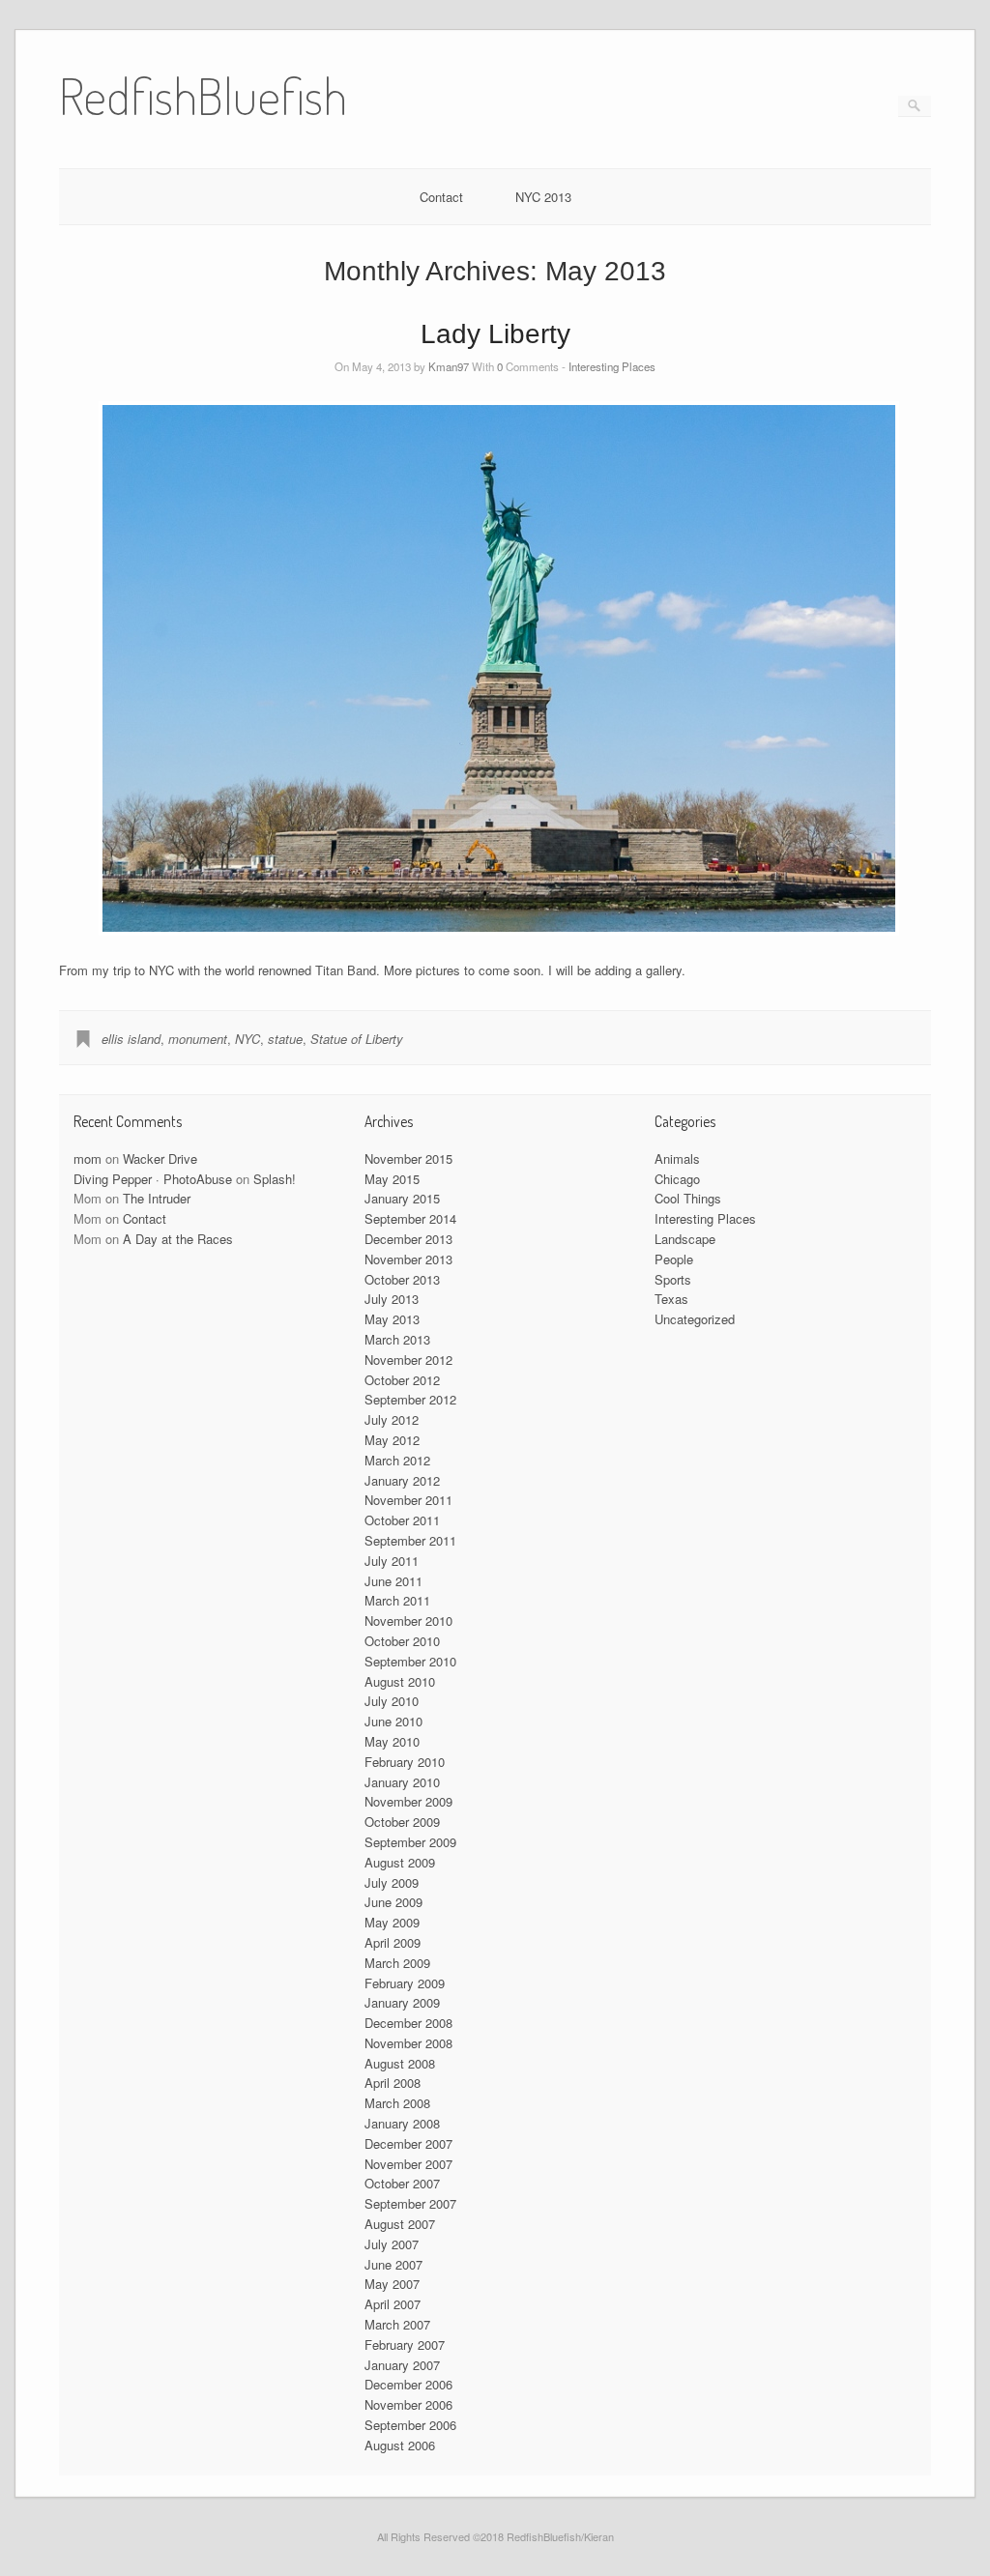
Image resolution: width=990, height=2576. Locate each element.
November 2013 (408, 1259)
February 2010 (405, 1762)
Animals (677, 1158)
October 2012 (402, 1380)
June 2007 (393, 2264)
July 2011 (392, 1561)
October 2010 (402, 1641)
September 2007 (410, 2203)
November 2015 (408, 1158)
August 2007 (400, 2224)
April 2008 (393, 2083)
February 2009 (405, 1983)
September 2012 (410, 1399)
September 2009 (410, 1842)
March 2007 (397, 2324)
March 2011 (397, 1600)
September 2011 (410, 1540)
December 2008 (408, 2023)
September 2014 (410, 1218)
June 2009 (393, 1902)
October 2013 (402, 1279)
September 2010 (410, 1661)
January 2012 (402, 1480)
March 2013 (397, 1339)
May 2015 (392, 1179)
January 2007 (402, 2365)
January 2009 (402, 2002)
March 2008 (397, 2103)
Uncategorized (695, 1319)
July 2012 (392, 1419)
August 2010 (400, 1681)
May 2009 (392, 1922)
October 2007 (402, 2183)
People (674, 1259)
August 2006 (400, 2445)
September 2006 (410, 2425)
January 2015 (402, 1198)
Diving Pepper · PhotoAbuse (153, 1179)
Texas (671, 1299)
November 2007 (408, 2164)
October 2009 (402, 1822)
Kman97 (449, 366)
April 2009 (393, 1942)
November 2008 (408, 2043)
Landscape (685, 1239)
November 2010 (408, 1621)
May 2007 (392, 2284)
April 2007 (393, 2304)
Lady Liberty (495, 334)
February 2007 (405, 2344)
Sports (673, 1279)
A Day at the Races (178, 1239)
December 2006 (408, 2384)
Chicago (677, 1179)
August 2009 (400, 1862)
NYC (247, 1039)
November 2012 (408, 1360)
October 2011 (402, 1520)
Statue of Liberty (357, 1039)
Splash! (275, 1179)
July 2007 (392, 2244)
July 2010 (392, 1701)
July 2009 (392, 1882)
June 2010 (393, 1721)
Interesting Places (612, 366)
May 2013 (392, 1319)
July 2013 (392, 1299)
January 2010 (402, 1782)
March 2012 (397, 1460)
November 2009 (408, 1801)
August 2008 (400, 2063)
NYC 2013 (543, 197)
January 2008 (402, 2123)
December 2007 (408, 2143)
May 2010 (392, 1741)
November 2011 (408, 1500)
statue (285, 1039)
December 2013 (408, 1239)
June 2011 (393, 1581)
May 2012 (392, 1440)
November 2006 (408, 2404)
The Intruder (157, 1198)
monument (198, 1039)
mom (87, 1158)
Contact (441, 197)
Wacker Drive (160, 1158)
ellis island (131, 1039)
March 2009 (397, 1963)
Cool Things (688, 1198)
